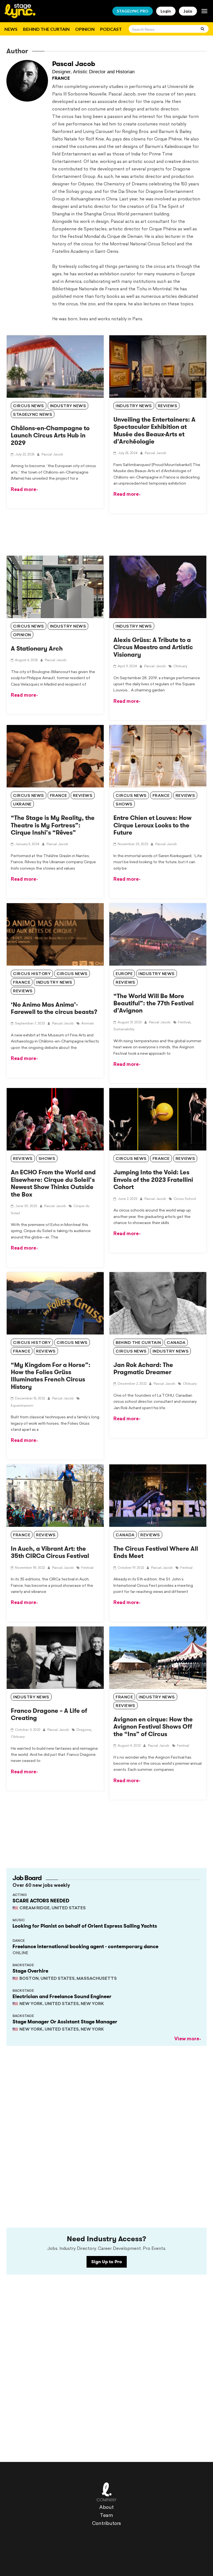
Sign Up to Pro (107, 2262)
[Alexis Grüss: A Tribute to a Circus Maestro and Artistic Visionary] (158, 587)
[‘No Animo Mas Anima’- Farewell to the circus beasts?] (55, 934)
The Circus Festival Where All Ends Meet (156, 1552)
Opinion (85, 29)
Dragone (84, 1730)
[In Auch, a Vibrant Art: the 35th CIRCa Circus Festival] (55, 1496)
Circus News (29, 627)
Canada (176, 1343)
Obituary (180, 666)
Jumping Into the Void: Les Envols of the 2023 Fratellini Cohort (153, 1180)
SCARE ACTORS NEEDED (41, 1901)
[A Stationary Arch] (55, 587)
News (11, 29)
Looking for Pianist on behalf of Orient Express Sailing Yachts (85, 1926)
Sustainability (124, 1029)
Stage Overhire (30, 1971)
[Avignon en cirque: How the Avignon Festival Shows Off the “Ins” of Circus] (158, 1658)
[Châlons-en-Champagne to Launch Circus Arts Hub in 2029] (55, 367)
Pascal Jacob (74, 64)
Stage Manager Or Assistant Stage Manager (65, 2022)
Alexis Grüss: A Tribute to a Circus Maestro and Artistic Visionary (153, 647)
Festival (184, 1023)
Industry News (68, 627)
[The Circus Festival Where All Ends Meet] (158, 1496)
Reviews (168, 406)
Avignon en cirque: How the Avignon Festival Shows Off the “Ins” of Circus (153, 1727)
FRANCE (61, 79)
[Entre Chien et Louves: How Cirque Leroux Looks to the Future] (158, 756)
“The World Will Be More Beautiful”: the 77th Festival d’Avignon (154, 1003)
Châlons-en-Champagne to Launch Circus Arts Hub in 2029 (50, 435)
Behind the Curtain (46, 29)
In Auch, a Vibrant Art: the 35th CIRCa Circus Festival (50, 1552)
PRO (133, 11)
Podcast (111, 29)
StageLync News (33, 415)
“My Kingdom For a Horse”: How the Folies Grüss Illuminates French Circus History (51, 1376)
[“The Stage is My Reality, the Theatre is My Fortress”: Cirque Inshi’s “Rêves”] (55, 756)
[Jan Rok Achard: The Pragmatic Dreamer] (158, 1303)
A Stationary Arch (37, 649)
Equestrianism (22, 1406)
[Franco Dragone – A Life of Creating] (55, 1658)
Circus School (185, 1199)
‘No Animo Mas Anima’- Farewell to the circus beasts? (54, 1008)
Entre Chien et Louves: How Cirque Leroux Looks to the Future (153, 825)
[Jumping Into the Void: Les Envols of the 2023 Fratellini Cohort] (158, 1119)
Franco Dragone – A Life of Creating (49, 1714)
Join (188, 11)
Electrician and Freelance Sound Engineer (62, 1996)
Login (166, 11)
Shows (124, 804)
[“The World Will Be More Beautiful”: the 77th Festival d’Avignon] (158, 934)
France (59, 796)
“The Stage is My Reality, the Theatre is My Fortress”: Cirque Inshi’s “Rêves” (53, 825)
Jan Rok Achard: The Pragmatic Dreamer (143, 1368)
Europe (124, 974)
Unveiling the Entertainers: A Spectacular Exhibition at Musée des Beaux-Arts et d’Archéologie (154, 430)
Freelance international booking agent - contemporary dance (85, 1947)
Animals (88, 1024)
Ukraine (22, 804)
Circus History (32, 974)
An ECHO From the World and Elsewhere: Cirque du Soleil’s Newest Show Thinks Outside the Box (53, 1183)
